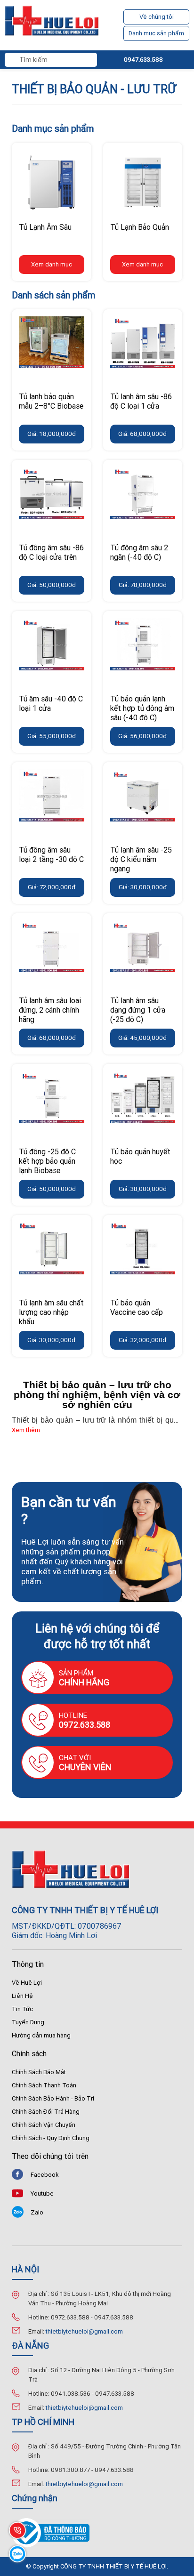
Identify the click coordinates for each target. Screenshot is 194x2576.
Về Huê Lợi (27, 1983)
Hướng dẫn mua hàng (41, 2035)
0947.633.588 (143, 60)
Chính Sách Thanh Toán (44, 2085)
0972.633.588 (85, 1725)
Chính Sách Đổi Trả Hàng (46, 2112)
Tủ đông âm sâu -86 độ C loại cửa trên (51, 552)
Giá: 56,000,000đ (142, 736)
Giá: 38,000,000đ (143, 1189)
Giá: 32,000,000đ (142, 1340)
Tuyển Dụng (28, 2022)
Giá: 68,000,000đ (142, 434)
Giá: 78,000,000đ (143, 585)
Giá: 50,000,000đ (52, 585)
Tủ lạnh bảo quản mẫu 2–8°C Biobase (51, 401)
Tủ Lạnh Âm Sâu (45, 227)
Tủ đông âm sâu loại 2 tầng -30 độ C (51, 854)
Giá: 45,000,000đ (142, 1038)
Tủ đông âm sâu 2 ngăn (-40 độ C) (139, 552)
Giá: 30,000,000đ (143, 887)
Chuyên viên (85, 1767)
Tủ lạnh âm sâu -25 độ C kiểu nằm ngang (141, 859)
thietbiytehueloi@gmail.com (84, 2331)
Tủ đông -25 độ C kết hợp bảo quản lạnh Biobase (47, 1161)
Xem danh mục (52, 264)
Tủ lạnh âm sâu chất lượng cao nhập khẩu (51, 1312)
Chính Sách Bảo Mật (39, 2072)
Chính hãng (84, 1682)
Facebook (45, 2175)
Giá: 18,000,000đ (52, 434)
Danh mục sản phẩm (156, 33)
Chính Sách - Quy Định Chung (51, 2138)
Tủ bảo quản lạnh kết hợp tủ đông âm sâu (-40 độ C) (142, 708)
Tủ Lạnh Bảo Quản (140, 227)
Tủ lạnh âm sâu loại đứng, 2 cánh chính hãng (50, 1010)
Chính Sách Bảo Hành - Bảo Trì (53, 2098)
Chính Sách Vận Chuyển (44, 2125)
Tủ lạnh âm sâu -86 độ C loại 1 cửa (141, 401)
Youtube (42, 2194)
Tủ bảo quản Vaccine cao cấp (137, 1307)
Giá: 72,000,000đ (52, 887)
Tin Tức (22, 2009)
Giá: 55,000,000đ (52, 736)
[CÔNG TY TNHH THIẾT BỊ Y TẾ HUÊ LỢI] (52, 25)
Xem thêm (26, 1430)
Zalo (37, 2212)
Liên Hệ (22, 1996)
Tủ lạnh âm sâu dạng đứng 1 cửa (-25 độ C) (138, 1010)
